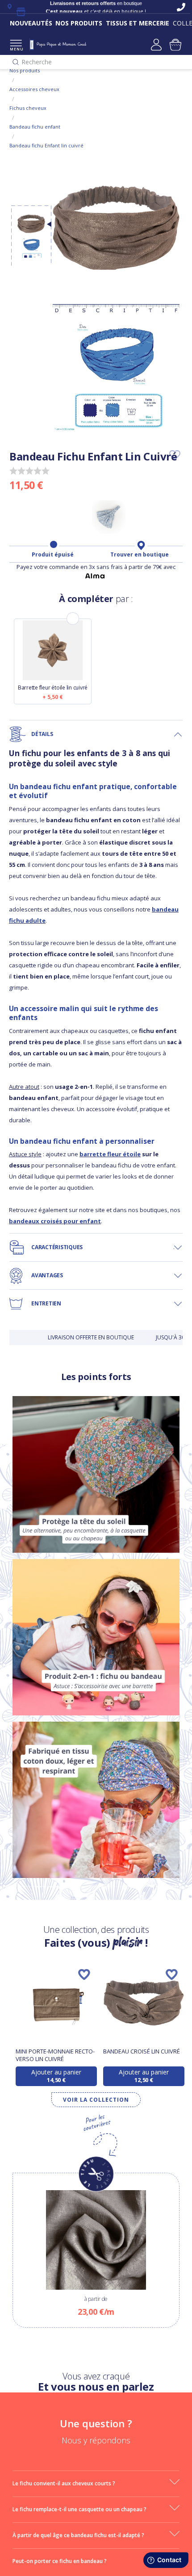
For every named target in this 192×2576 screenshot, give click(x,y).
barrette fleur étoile (110, 1154)
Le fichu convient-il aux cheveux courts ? (64, 2483)
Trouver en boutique (140, 555)
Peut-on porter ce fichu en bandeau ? (60, 2561)
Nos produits (25, 70)
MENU (16, 49)
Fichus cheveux (28, 108)
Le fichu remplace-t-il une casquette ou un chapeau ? (79, 2509)
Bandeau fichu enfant (35, 127)
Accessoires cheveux (34, 89)
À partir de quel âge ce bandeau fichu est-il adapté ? (78, 2535)
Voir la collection (96, 2100)
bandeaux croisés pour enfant (55, 1221)
